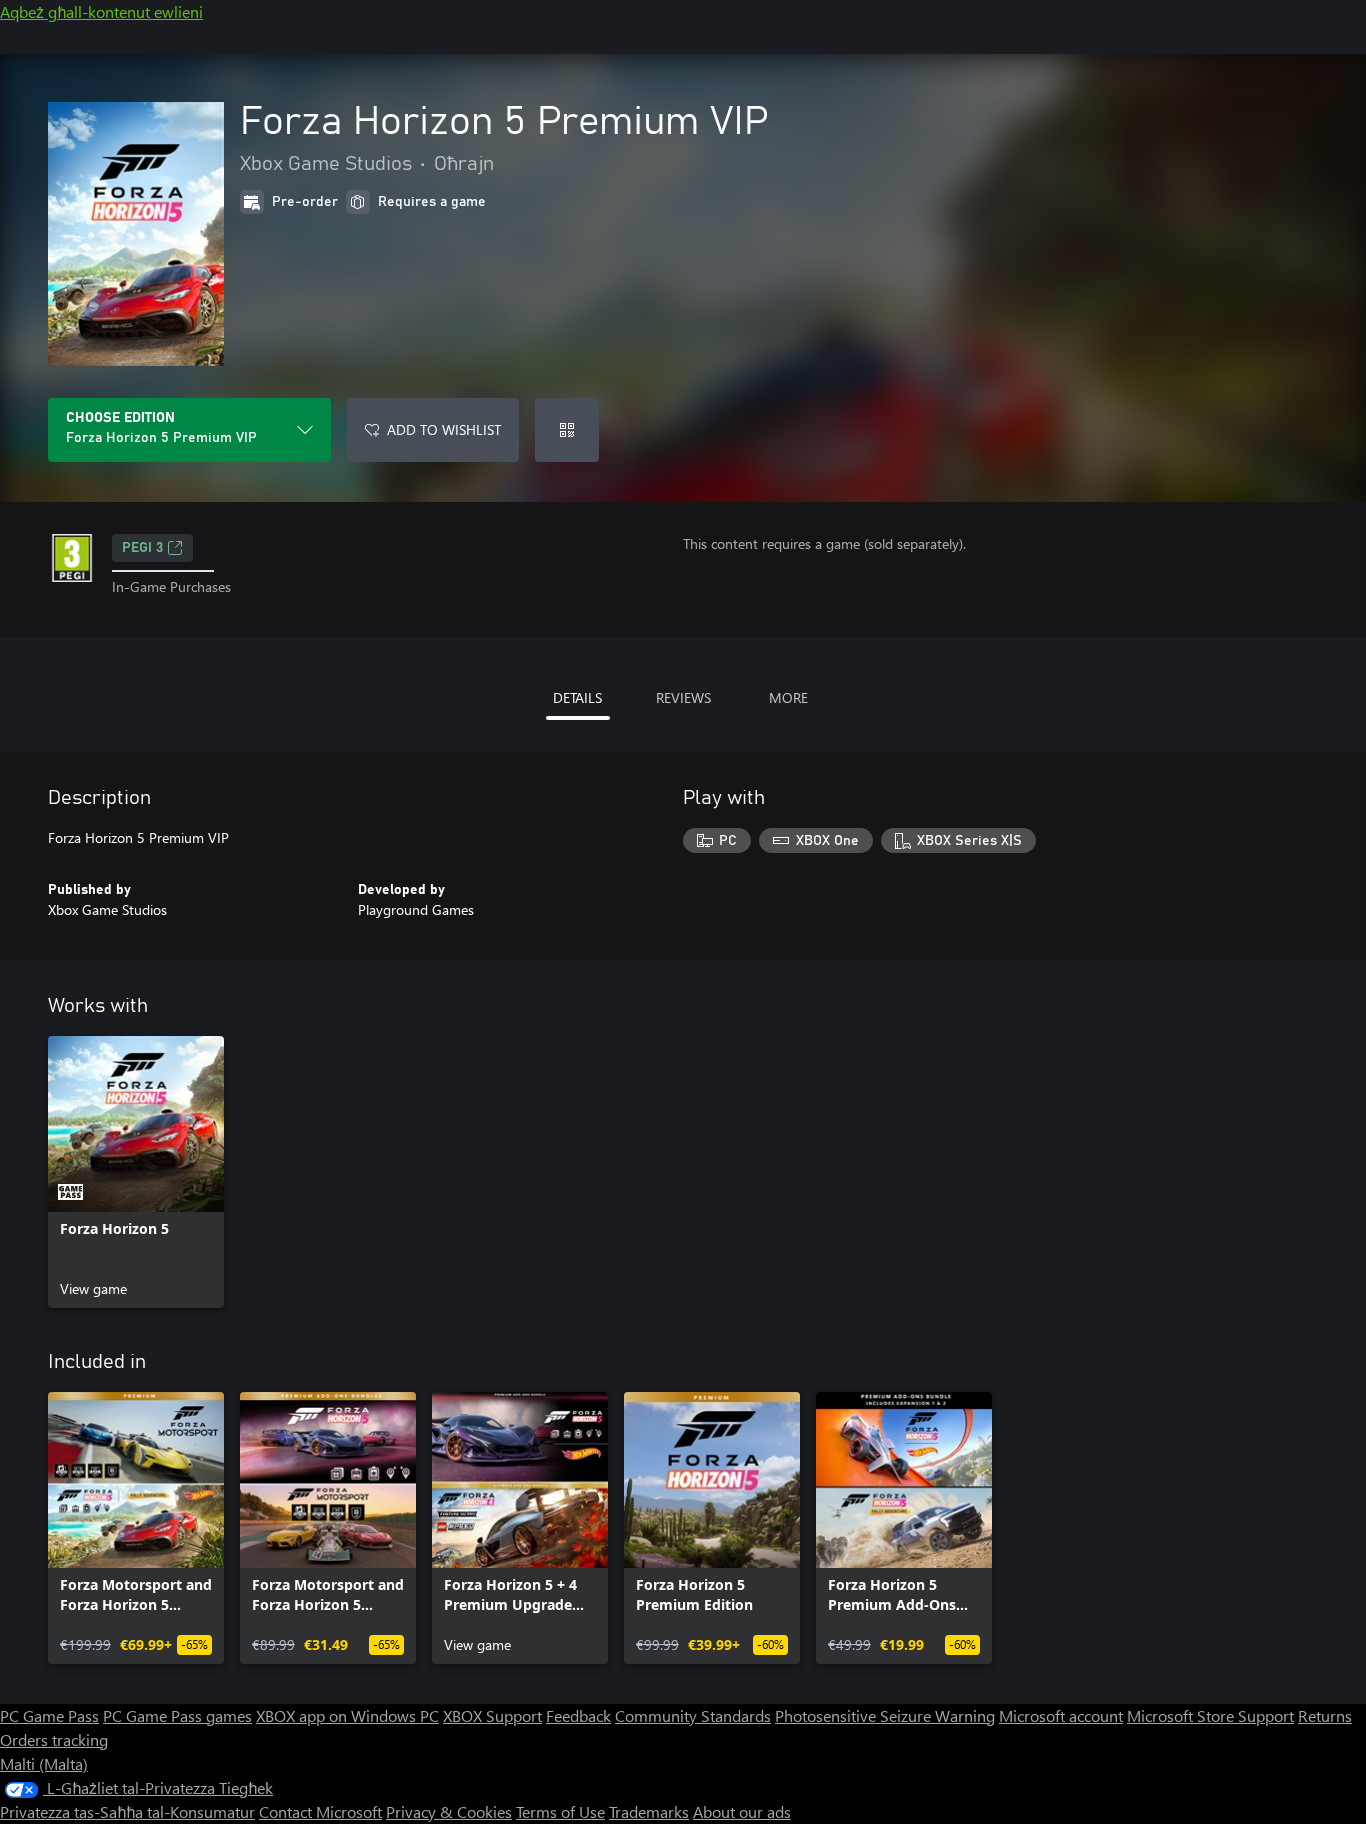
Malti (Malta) (44, 1763)
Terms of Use (560, 1811)
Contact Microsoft (320, 1811)
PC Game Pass (49, 1715)
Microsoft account (1061, 1715)
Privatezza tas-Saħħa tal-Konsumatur (127, 1811)
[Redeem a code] (567, 430)
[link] (136, 1172)
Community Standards (693, 1715)
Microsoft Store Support (1210, 1715)
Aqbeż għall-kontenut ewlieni (101, 11)
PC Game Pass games (177, 1715)
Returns (1325, 1715)
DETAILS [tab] (577, 697)
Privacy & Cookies (449, 1811)
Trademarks (649, 1811)
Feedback (578, 1715)
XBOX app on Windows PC (347, 1715)
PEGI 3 (142, 548)
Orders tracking (54, 1739)
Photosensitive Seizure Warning (885, 1715)
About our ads (742, 1811)
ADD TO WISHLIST (444, 429)
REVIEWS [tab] (683, 697)
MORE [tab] (788, 697)
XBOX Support (492, 1715)
